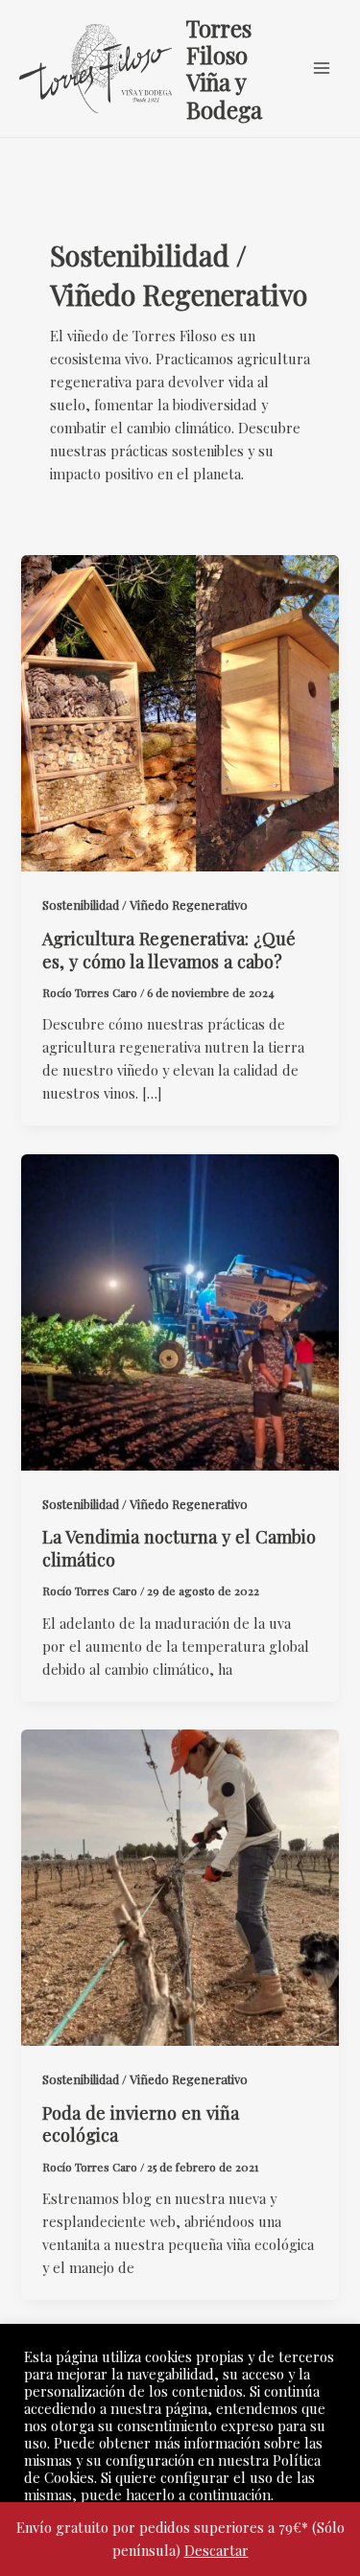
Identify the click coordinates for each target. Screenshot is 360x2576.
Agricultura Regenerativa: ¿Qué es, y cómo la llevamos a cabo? (169, 950)
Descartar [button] (216, 2550)
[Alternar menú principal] (322, 68)
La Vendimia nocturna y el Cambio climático (179, 1548)
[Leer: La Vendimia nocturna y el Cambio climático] (180, 1310)
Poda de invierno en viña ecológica (141, 2124)
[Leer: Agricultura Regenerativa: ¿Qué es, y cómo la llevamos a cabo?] (180, 711)
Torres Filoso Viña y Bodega (224, 69)
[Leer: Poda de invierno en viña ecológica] (180, 1886)
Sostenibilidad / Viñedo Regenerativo (145, 905)
